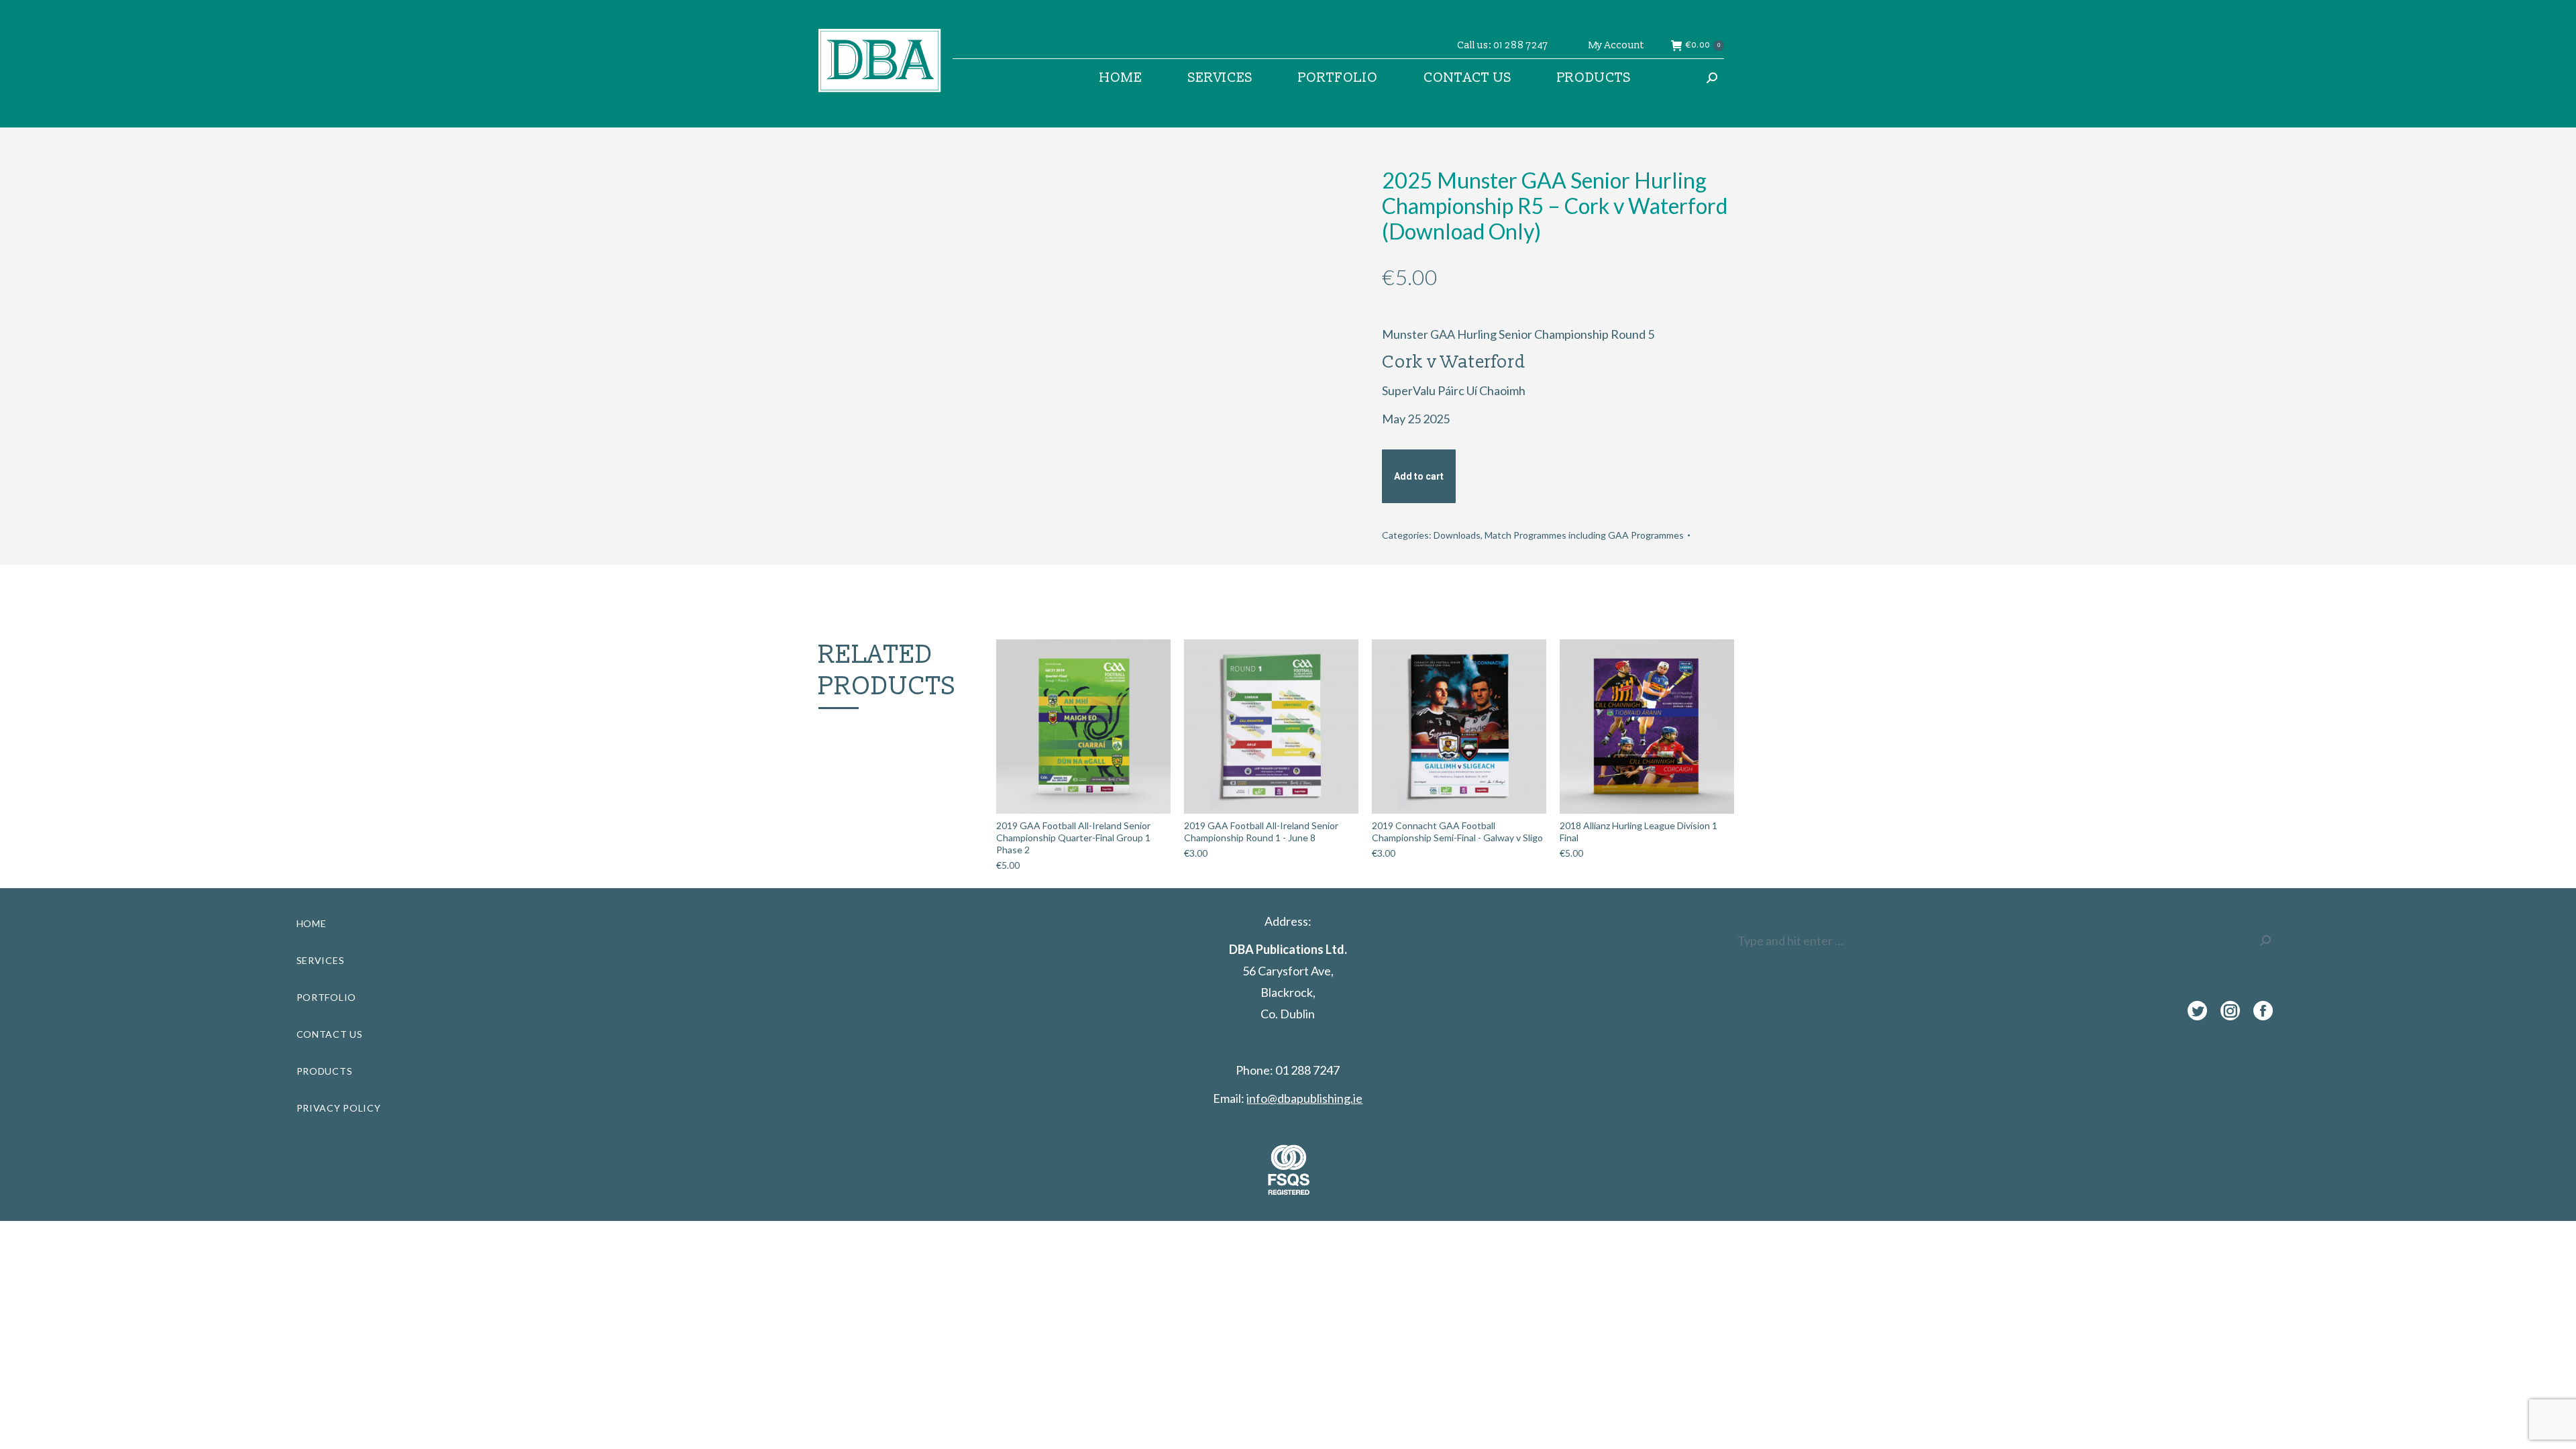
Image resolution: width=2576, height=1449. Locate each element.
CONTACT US (330, 1034)
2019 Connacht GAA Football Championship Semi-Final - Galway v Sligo (1457, 831)
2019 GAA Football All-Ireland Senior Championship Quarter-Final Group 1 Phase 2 (1073, 838)
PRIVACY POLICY (339, 1108)
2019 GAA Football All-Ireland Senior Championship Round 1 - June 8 (1261, 831)
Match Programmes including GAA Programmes (1584, 535)
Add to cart (1419, 476)
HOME (312, 923)
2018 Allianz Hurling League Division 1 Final (1639, 831)
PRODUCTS (325, 1071)
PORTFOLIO (326, 997)
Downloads (1457, 535)
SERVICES (321, 960)
